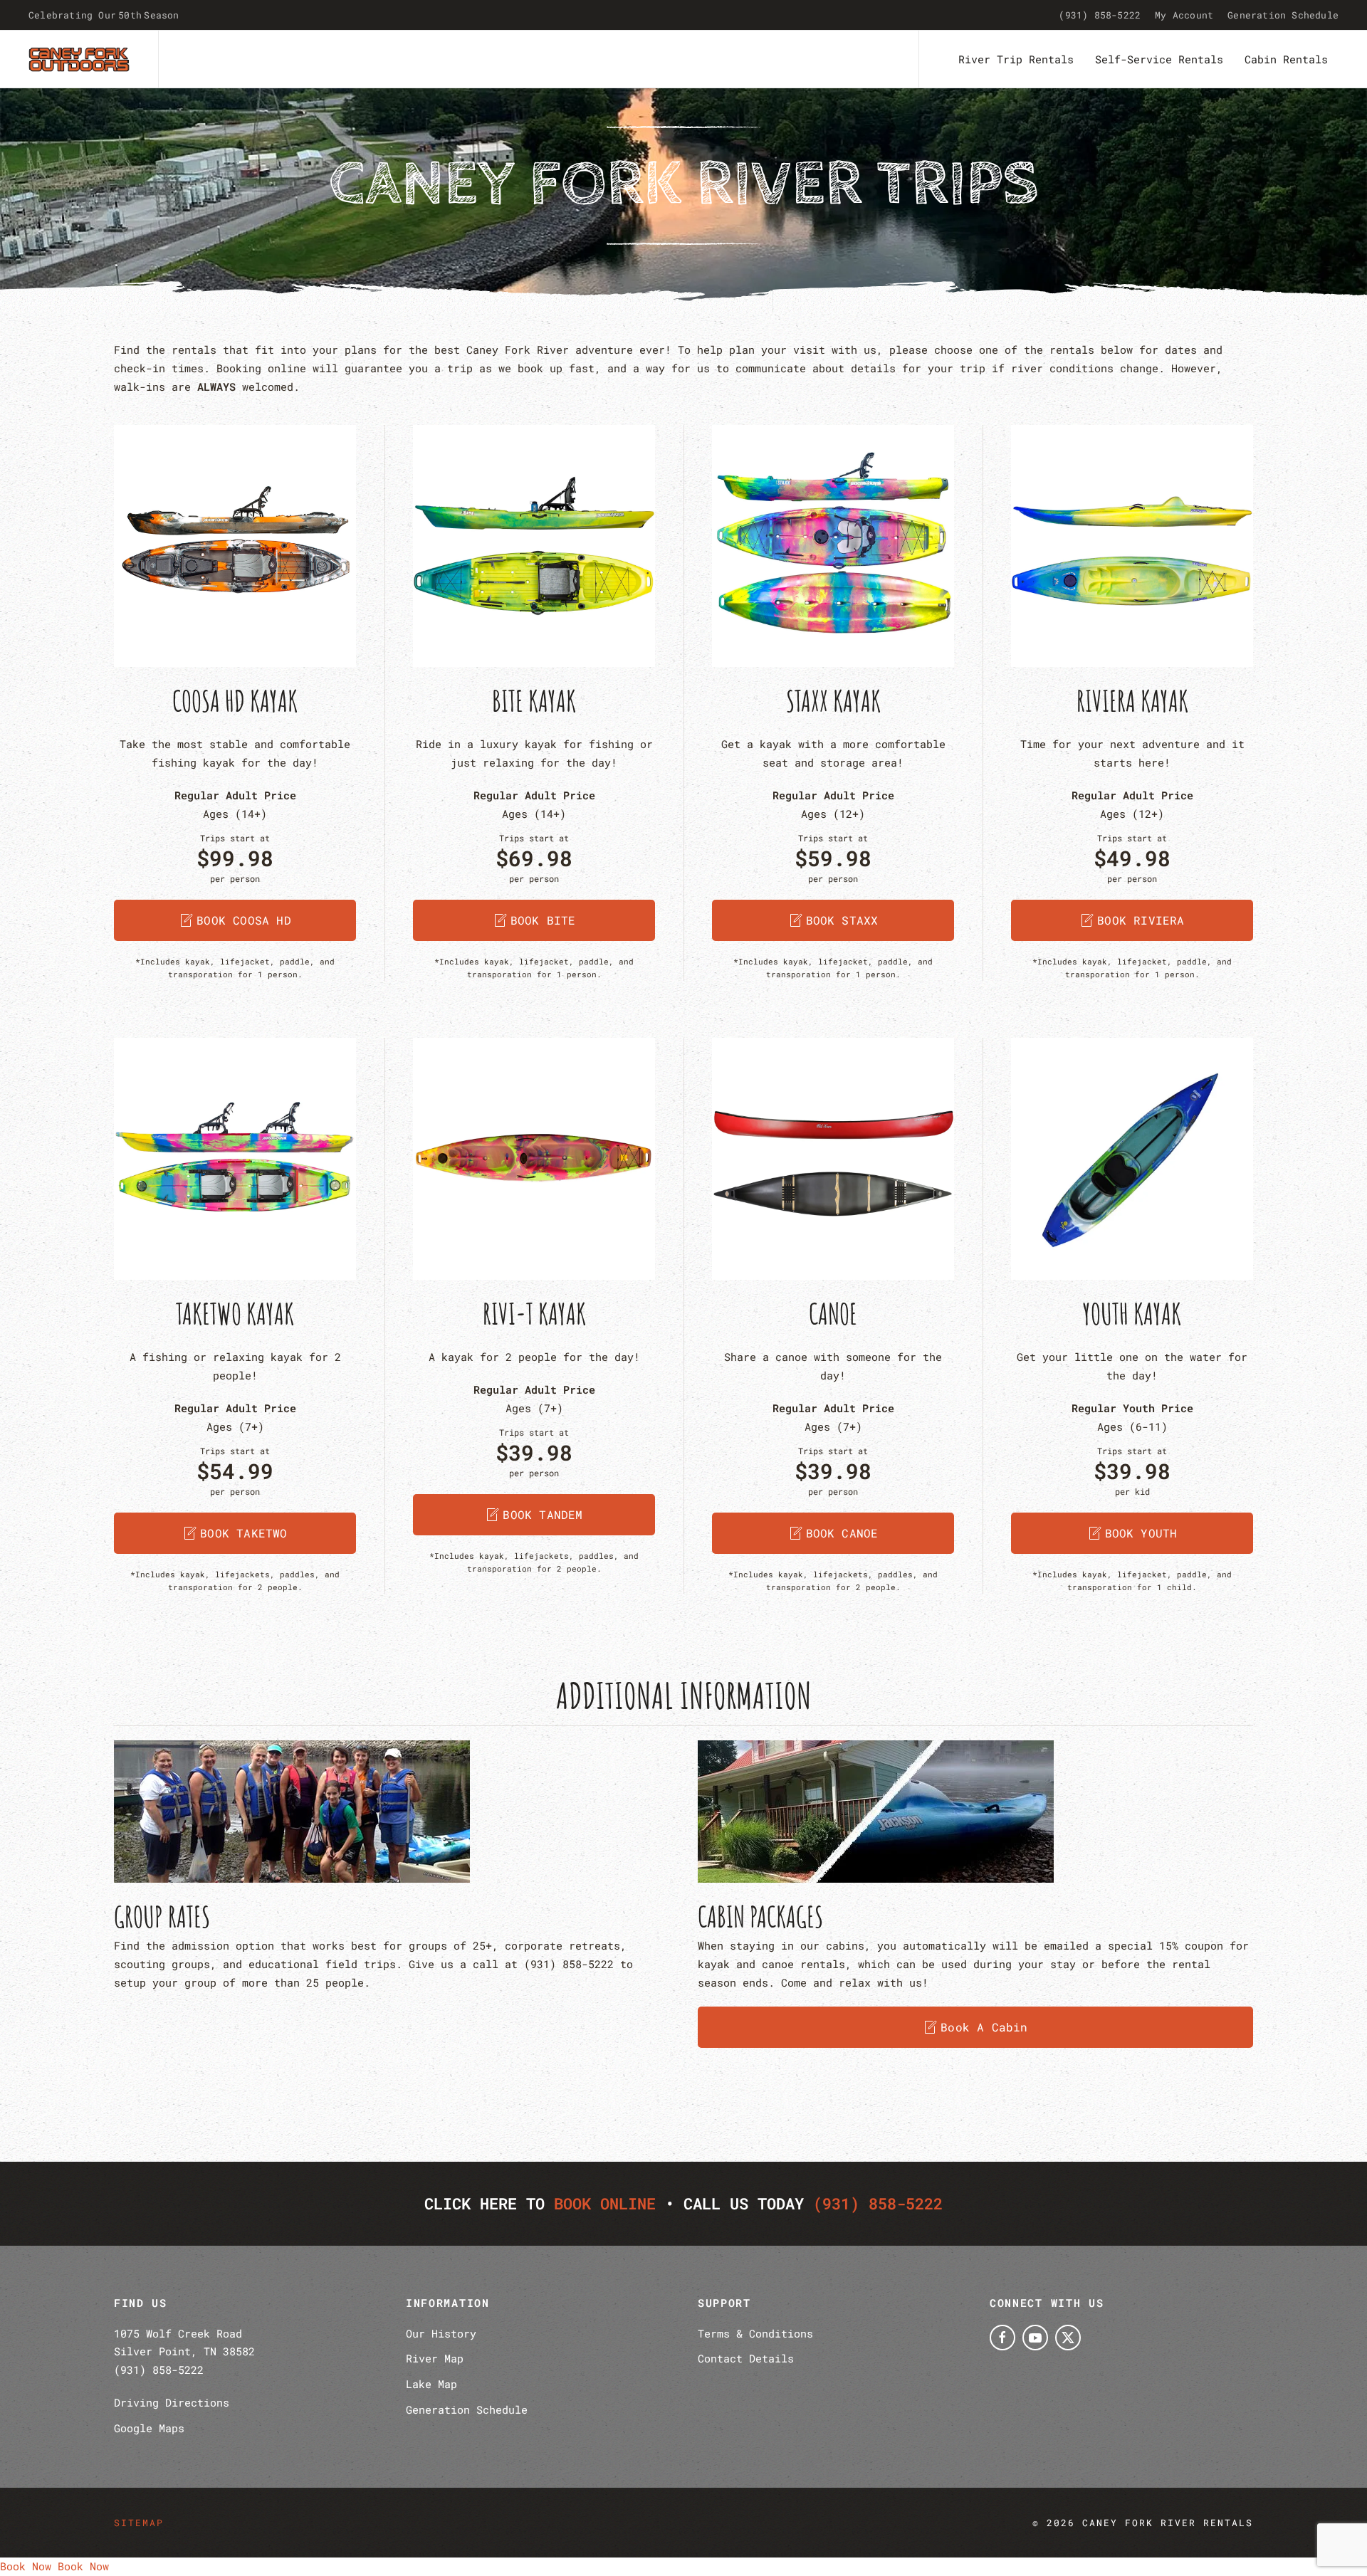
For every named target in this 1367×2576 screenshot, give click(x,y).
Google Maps (149, 2428)
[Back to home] (79, 59)
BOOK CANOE (842, 1533)
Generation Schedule (1283, 15)
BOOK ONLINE (605, 2203)
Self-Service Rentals (1159, 59)
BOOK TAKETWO (243, 1533)
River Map (435, 2358)
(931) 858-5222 (1100, 15)
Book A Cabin (984, 2027)
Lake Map (431, 2384)
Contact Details (746, 2358)
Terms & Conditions (755, 2333)
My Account (1184, 15)
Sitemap (139, 2523)
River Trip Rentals (1016, 59)
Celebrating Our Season (104, 15)
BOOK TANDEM (543, 1514)
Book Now (26, 2566)
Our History (441, 2333)
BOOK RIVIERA (1141, 920)
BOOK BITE (543, 920)
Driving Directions (172, 2402)
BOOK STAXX (842, 920)
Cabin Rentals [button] (1286, 59)
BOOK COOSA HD (244, 920)
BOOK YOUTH (1141, 1533)
